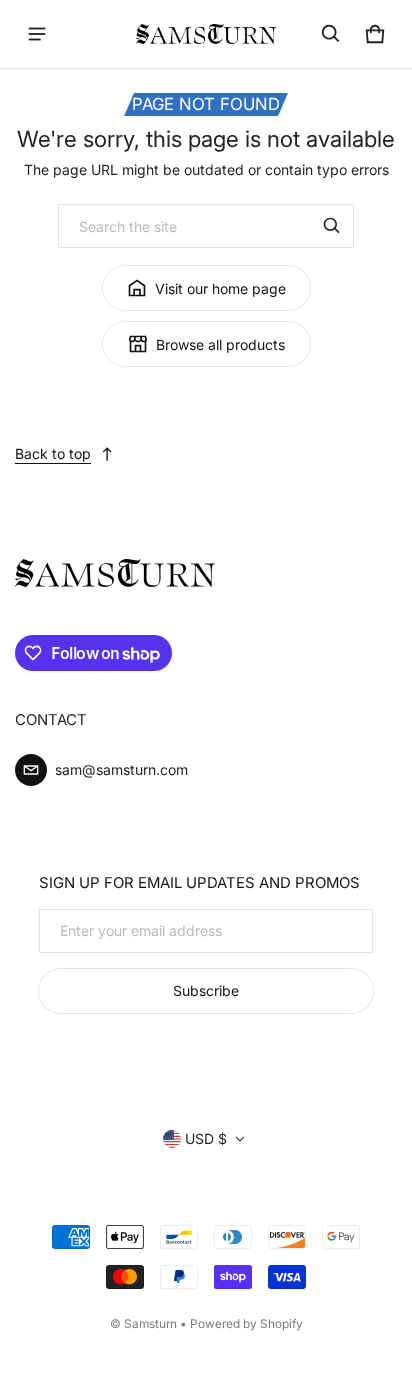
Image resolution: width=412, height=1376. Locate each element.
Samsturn (150, 1323)
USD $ (206, 1138)
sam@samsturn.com (121, 769)
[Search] (332, 226)
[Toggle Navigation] (37, 34)
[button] (331, 34)
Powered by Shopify (246, 1323)
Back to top (53, 453)
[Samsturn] (206, 34)
